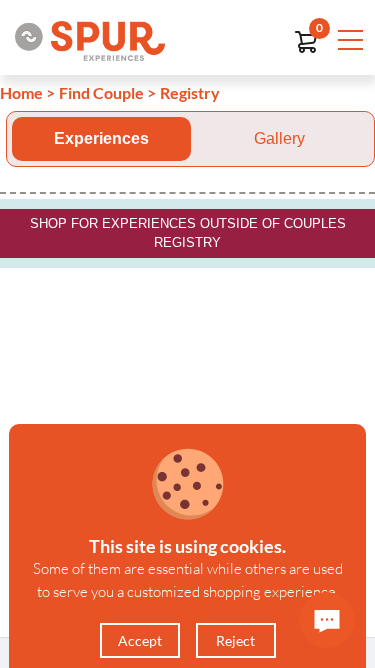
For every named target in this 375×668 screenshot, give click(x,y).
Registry (190, 92)
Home (21, 92)
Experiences (101, 138)
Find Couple (101, 92)
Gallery (279, 138)
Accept (140, 640)
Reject (235, 640)
